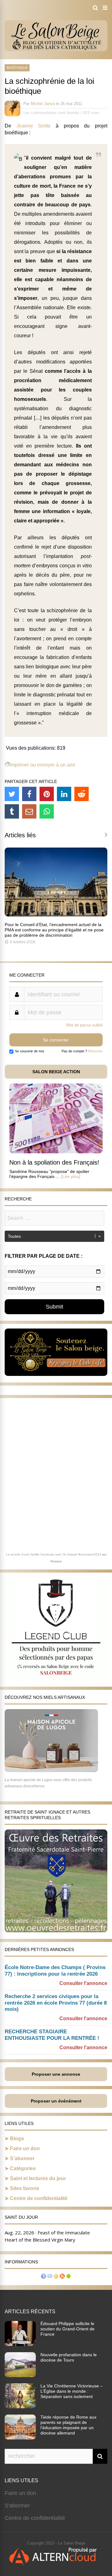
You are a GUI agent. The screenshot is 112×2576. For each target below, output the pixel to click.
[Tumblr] (12, 811)
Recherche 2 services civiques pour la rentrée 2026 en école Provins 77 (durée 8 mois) (56, 2003)
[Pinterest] (47, 794)
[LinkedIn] (64, 794)
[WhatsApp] (47, 811)
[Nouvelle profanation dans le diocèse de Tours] (20, 2375)
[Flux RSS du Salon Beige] (62, 2277)
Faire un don (25, 2148)
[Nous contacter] (50, 2277)
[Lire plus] (71, 1176)
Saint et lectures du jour (38, 2178)
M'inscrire (95, 1051)
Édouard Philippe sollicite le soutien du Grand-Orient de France (68, 2329)
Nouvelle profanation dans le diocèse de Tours (69, 2357)
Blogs (17, 2139)
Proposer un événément (56, 2101)
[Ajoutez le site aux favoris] (56, 2277)
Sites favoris (25, 2188)
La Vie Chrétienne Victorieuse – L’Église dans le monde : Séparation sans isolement (72, 2391)
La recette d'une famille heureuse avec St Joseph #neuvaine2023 (54, 1554)
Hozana (56, 1561)
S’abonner (22, 2158)
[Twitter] (12, 794)
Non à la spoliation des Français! (54, 1162)
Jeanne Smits (34, 126)
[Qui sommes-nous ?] (44, 2277)
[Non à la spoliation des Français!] (56, 1152)
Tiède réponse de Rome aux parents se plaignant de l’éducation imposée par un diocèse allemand (68, 2425)
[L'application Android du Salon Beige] (68, 2277)
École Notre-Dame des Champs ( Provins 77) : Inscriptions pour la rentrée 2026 (55, 1971)
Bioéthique (17, 68)
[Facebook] (29, 794)
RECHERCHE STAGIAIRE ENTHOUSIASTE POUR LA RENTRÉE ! (52, 2035)
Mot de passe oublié (84, 1025)
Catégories (23, 2168)
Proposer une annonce (56, 2074)
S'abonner (17, 2506)
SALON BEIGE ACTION (56, 1072)
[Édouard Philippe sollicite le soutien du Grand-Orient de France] (20, 2344)
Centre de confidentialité (39, 2198)
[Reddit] (82, 794)
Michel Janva (43, 104)
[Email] (29, 811)
